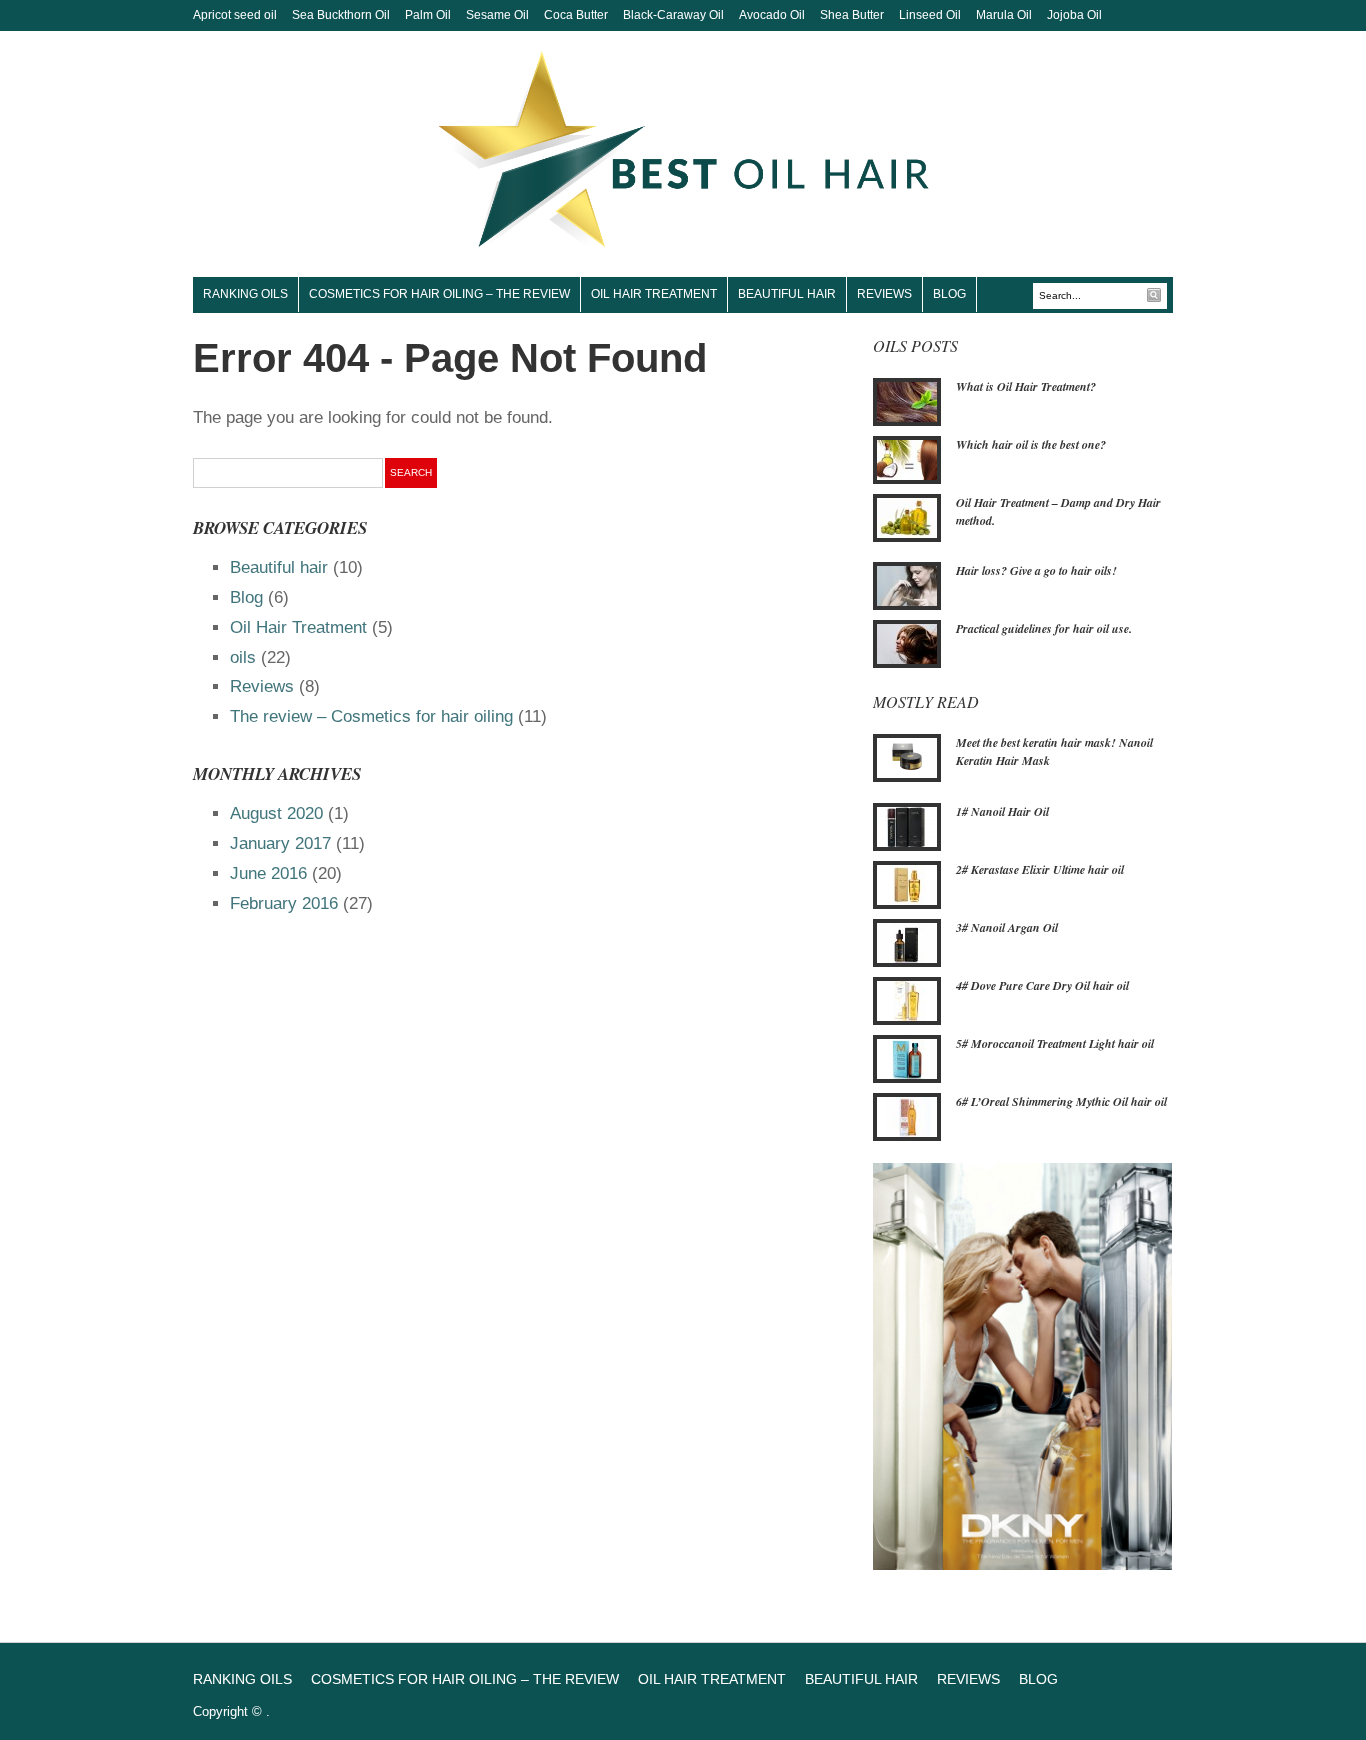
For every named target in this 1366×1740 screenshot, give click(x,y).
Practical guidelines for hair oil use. (1044, 628)
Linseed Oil (930, 15)
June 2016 (268, 873)
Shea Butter (852, 15)
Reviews (884, 294)
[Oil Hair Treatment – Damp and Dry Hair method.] (907, 516)
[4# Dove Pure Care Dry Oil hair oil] (907, 999)
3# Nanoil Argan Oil (1007, 927)
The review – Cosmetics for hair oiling (371, 716)
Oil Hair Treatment (654, 294)
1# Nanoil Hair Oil (1002, 811)
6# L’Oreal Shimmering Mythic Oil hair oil (1061, 1101)
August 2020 (276, 813)
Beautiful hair (787, 294)
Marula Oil (1004, 15)
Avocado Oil (772, 15)
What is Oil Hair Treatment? (1026, 386)
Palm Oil (428, 15)
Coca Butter (576, 15)
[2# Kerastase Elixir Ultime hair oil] (907, 883)
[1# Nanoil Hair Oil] (907, 825)
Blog (949, 294)
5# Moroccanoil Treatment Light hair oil (1055, 1043)
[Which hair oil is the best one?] (907, 458)
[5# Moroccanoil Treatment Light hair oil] (907, 1057)
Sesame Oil (497, 15)
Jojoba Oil (1074, 15)
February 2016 (284, 903)
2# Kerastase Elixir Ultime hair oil (1040, 869)
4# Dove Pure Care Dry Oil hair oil (1042, 985)
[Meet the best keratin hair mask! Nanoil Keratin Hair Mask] (907, 757)
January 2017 (280, 843)
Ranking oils (245, 294)
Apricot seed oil (235, 15)
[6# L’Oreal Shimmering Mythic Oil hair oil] (907, 1115)
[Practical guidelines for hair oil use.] (907, 643)
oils (243, 657)
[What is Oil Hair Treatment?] (907, 400)
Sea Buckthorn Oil (341, 15)
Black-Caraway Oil (673, 15)
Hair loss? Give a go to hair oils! (1036, 570)
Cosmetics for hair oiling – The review (439, 294)
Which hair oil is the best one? (1031, 444)
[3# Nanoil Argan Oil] (907, 941)
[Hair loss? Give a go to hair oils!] (907, 585)
